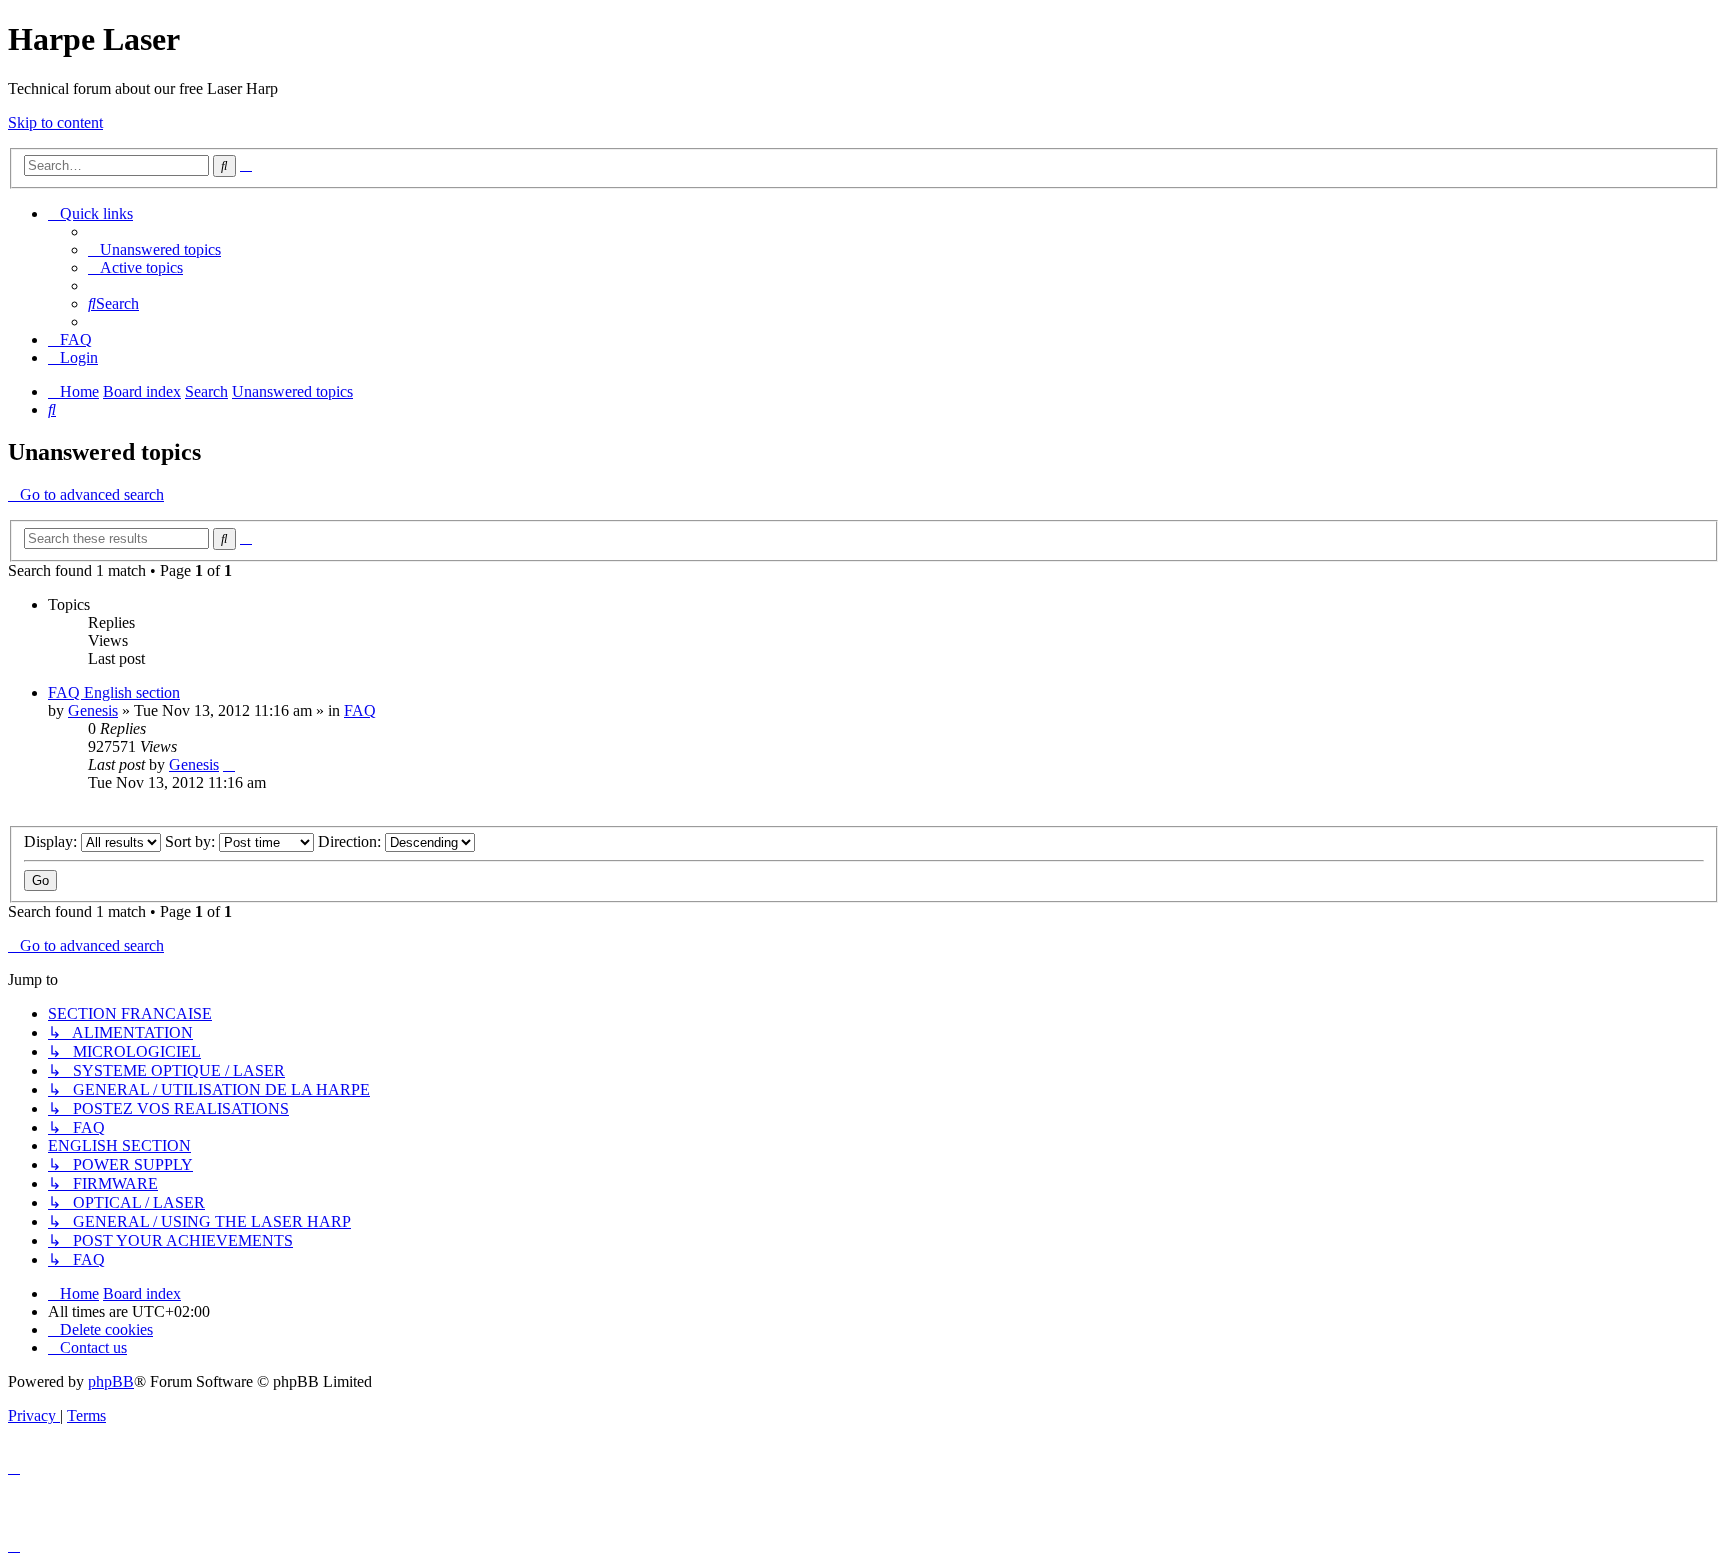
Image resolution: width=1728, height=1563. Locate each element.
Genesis (93, 710)
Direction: (351, 841)
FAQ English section (114, 692)
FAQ (360, 710)
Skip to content (55, 122)
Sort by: (192, 841)
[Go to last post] (229, 764)
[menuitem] (154, 249)
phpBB (111, 1381)
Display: (52, 841)
